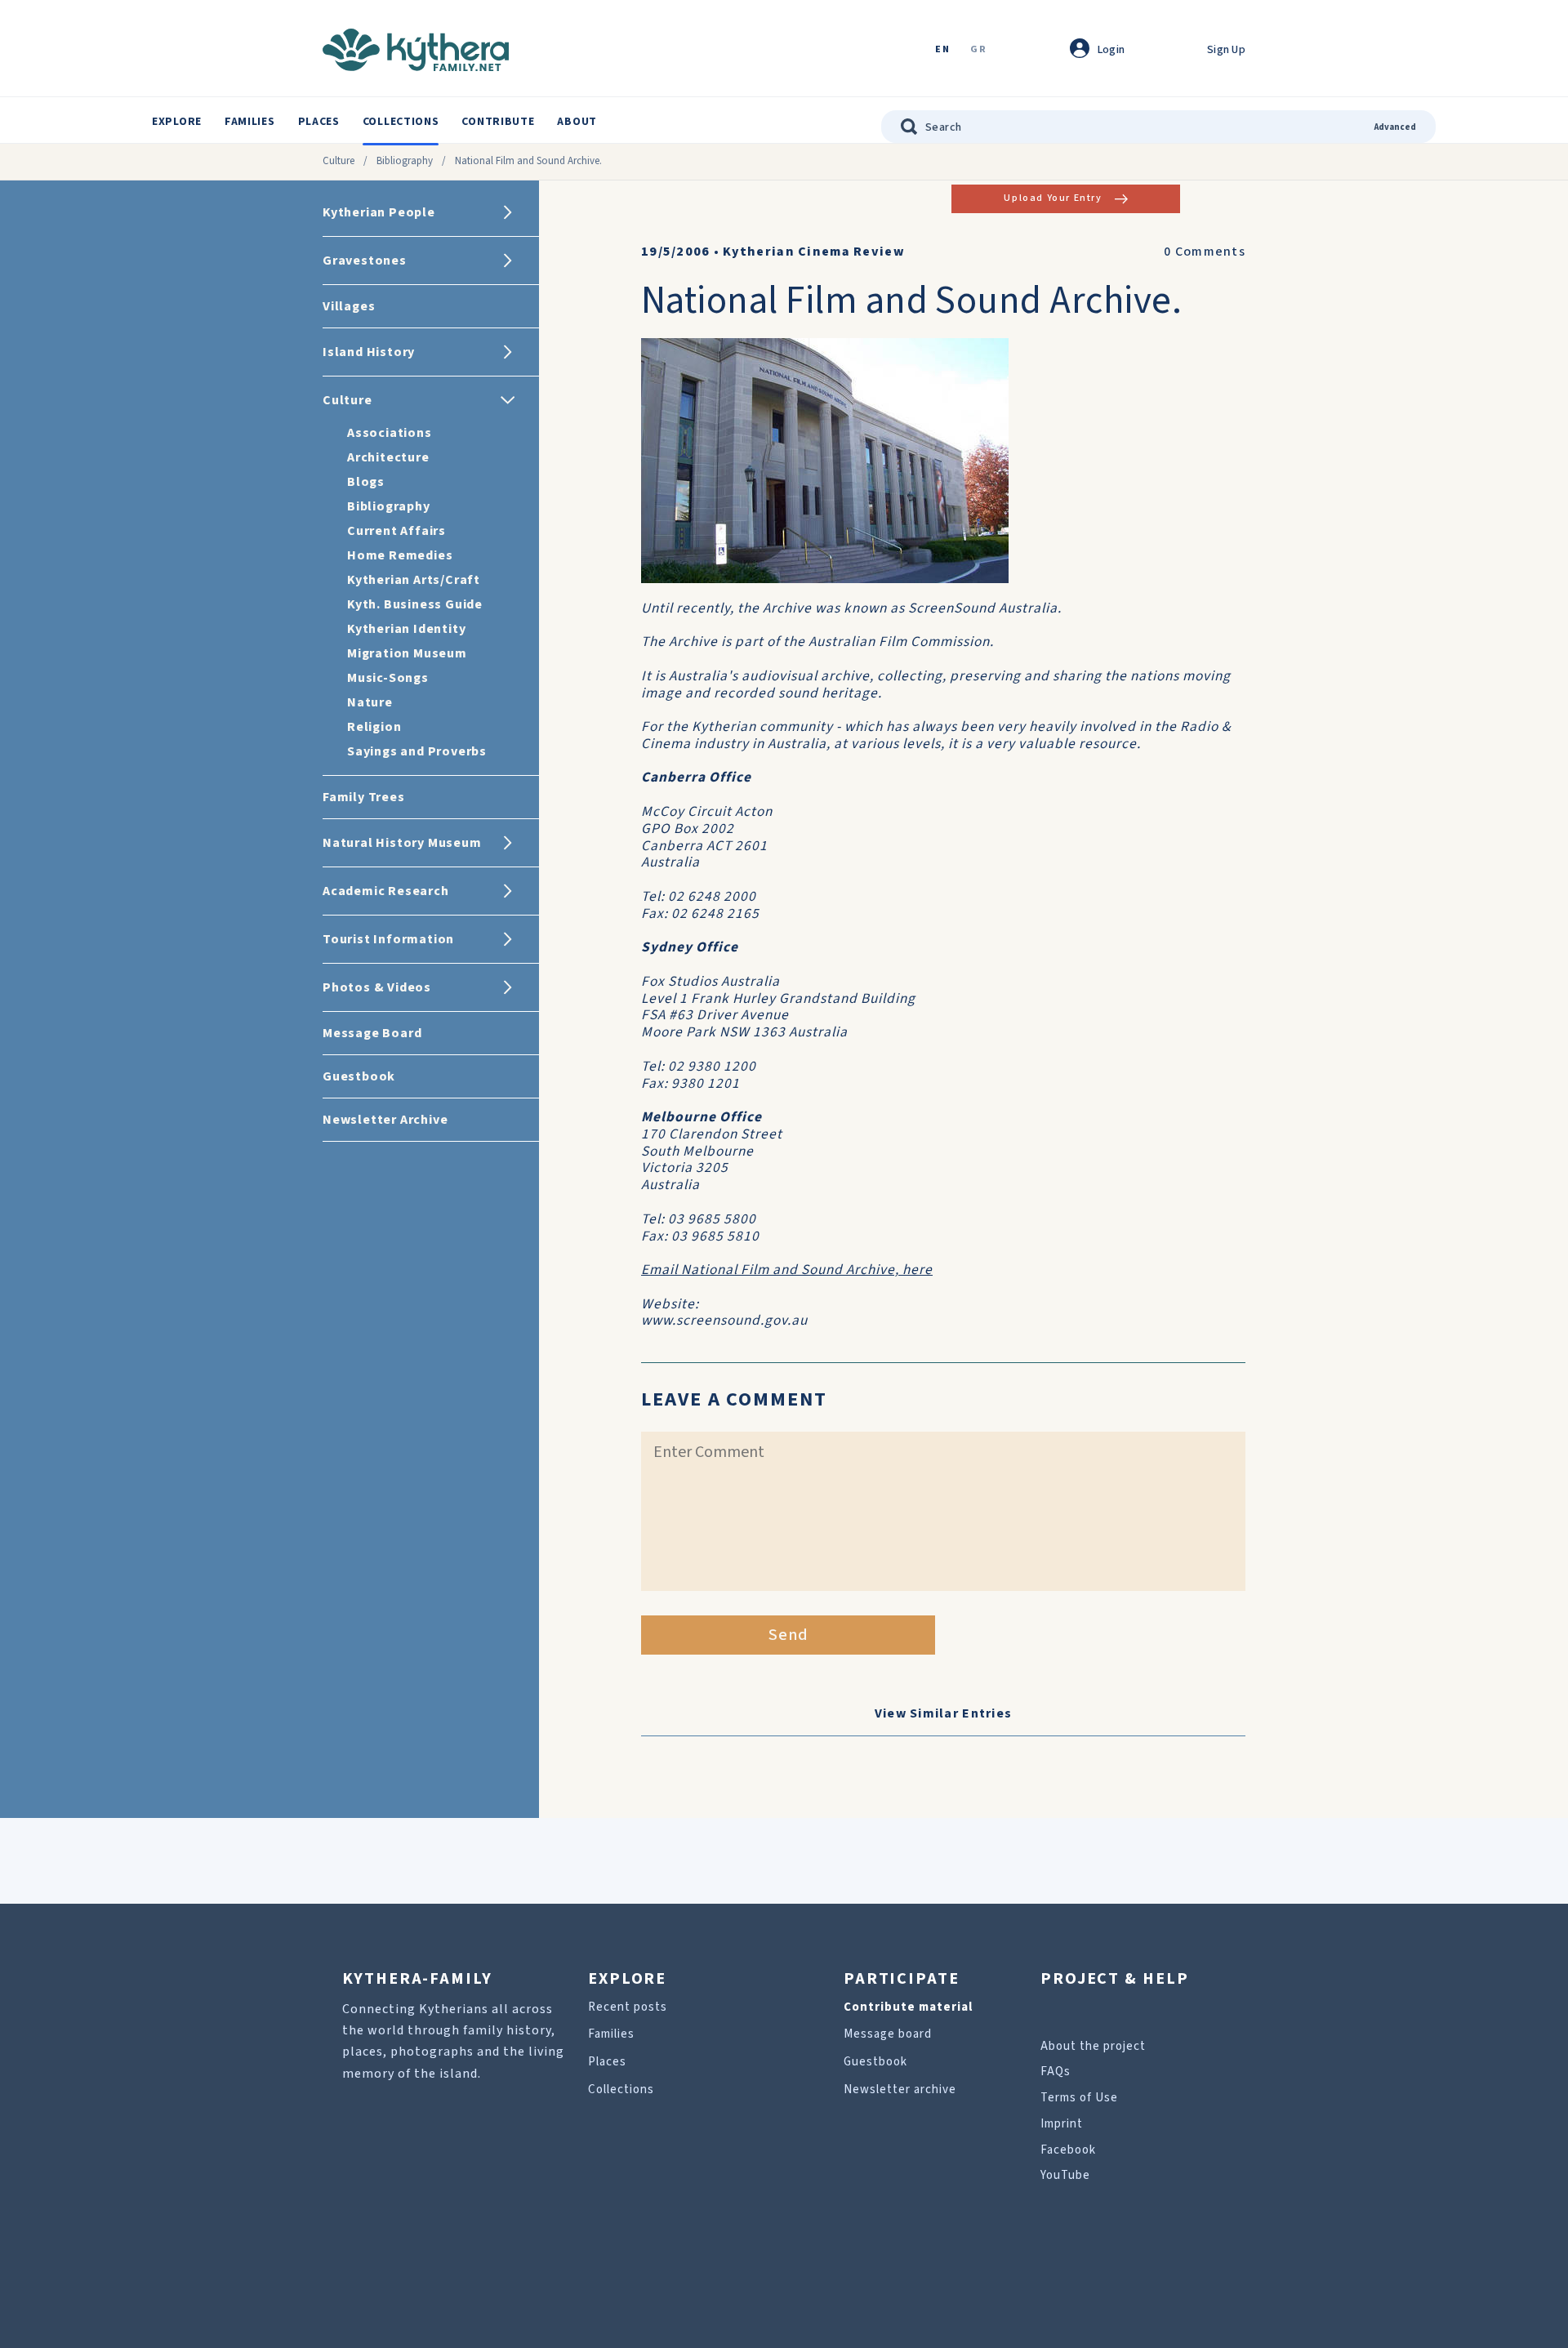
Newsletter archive (900, 2090)
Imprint (1062, 2124)
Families (250, 122)
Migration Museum (407, 653)
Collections (401, 122)
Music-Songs (388, 678)
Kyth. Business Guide (415, 604)
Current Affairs (396, 531)
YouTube (1065, 2175)
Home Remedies (400, 555)
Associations (390, 433)
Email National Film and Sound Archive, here (787, 1270)
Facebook (1068, 2150)
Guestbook (875, 2062)
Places (319, 122)
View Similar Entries (944, 1713)
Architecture (388, 457)
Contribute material (908, 2007)
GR (978, 50)
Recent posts (628, 2007)
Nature (370, 702)
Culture (339, 161)
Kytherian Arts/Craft (414, 580)
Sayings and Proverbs (417, 751)
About (577, 122)
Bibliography (405, 161)
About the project (1093, 2046)
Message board (888, 2034)
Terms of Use (1079, 2098)
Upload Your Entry (1053, 198)
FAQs (1056, 2072)
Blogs (366, 482)
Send (788, 1635)
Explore (177, 122)
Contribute (498, 122)
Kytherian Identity (406, 629)
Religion (374, 727)
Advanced (1395, 127)
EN (942, 50)
